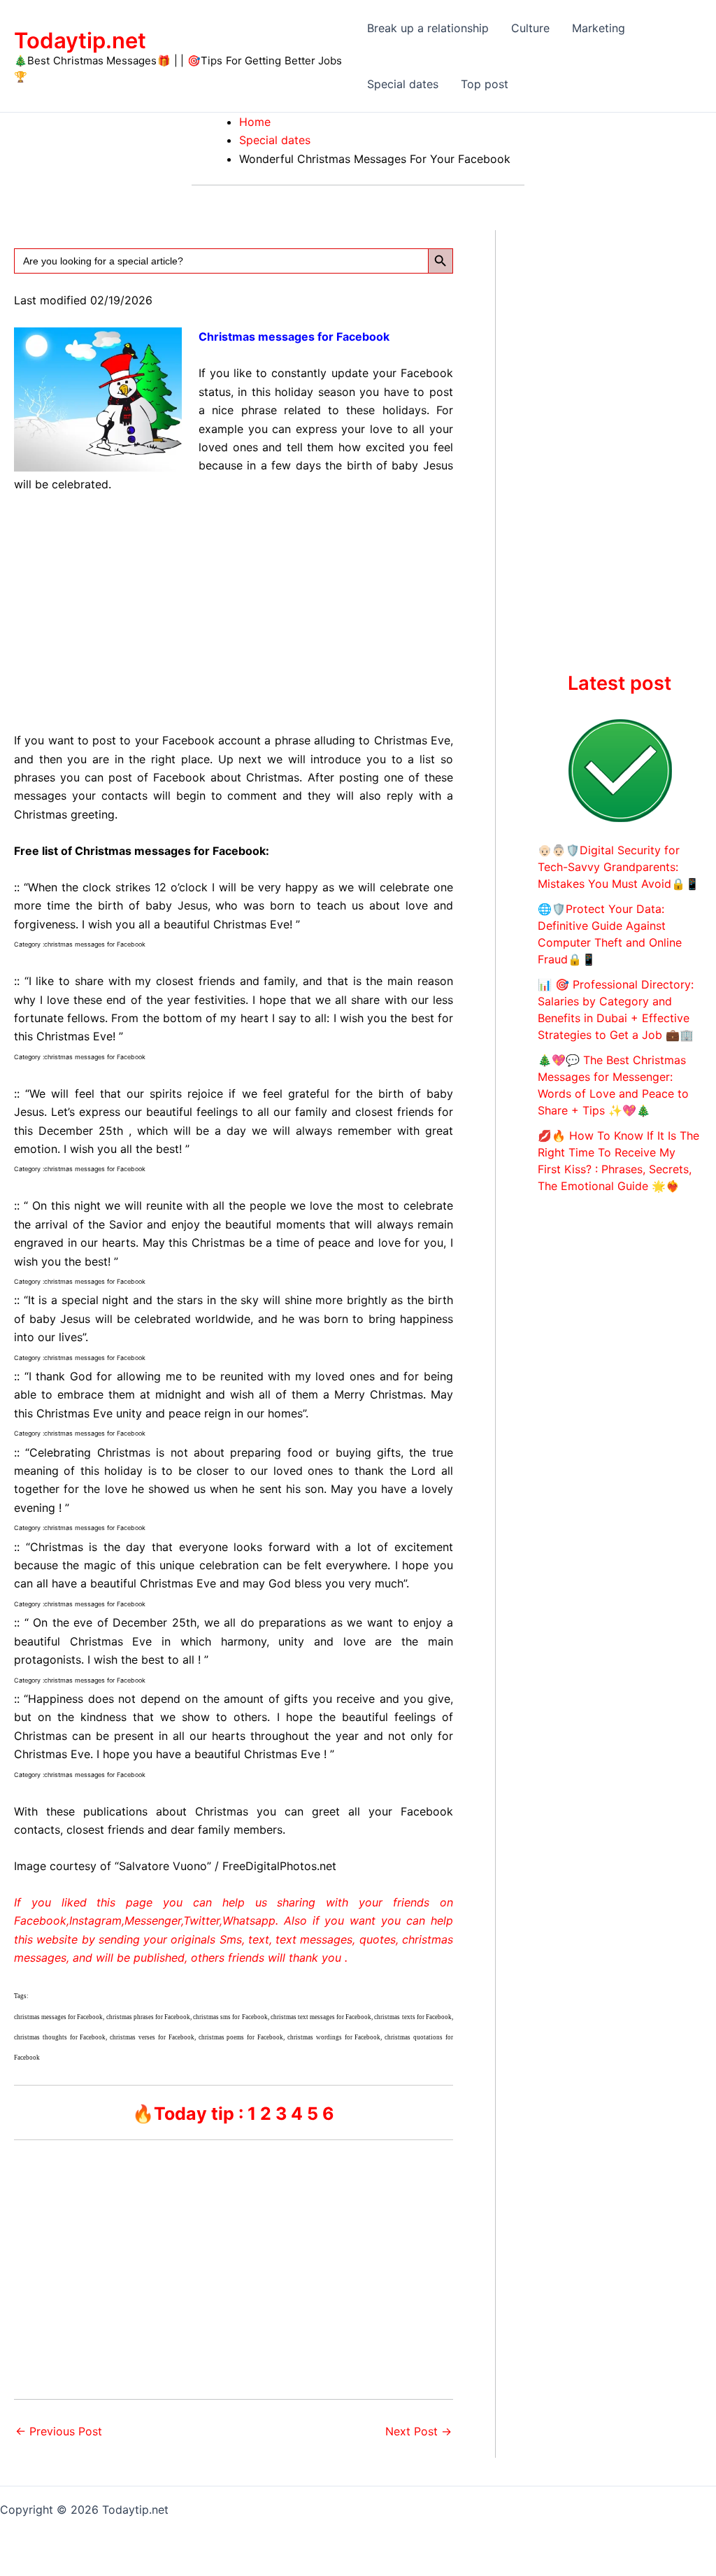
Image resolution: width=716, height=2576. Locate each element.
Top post (485, 84)
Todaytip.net (80, 40)
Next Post (418, 2431)
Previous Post (59, 2431)
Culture (530, 28)
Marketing (599, 28)
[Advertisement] (234, 609)
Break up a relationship (428, 28)
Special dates (403, 84)
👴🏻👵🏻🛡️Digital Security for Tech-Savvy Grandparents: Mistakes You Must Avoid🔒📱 (618, 867)
